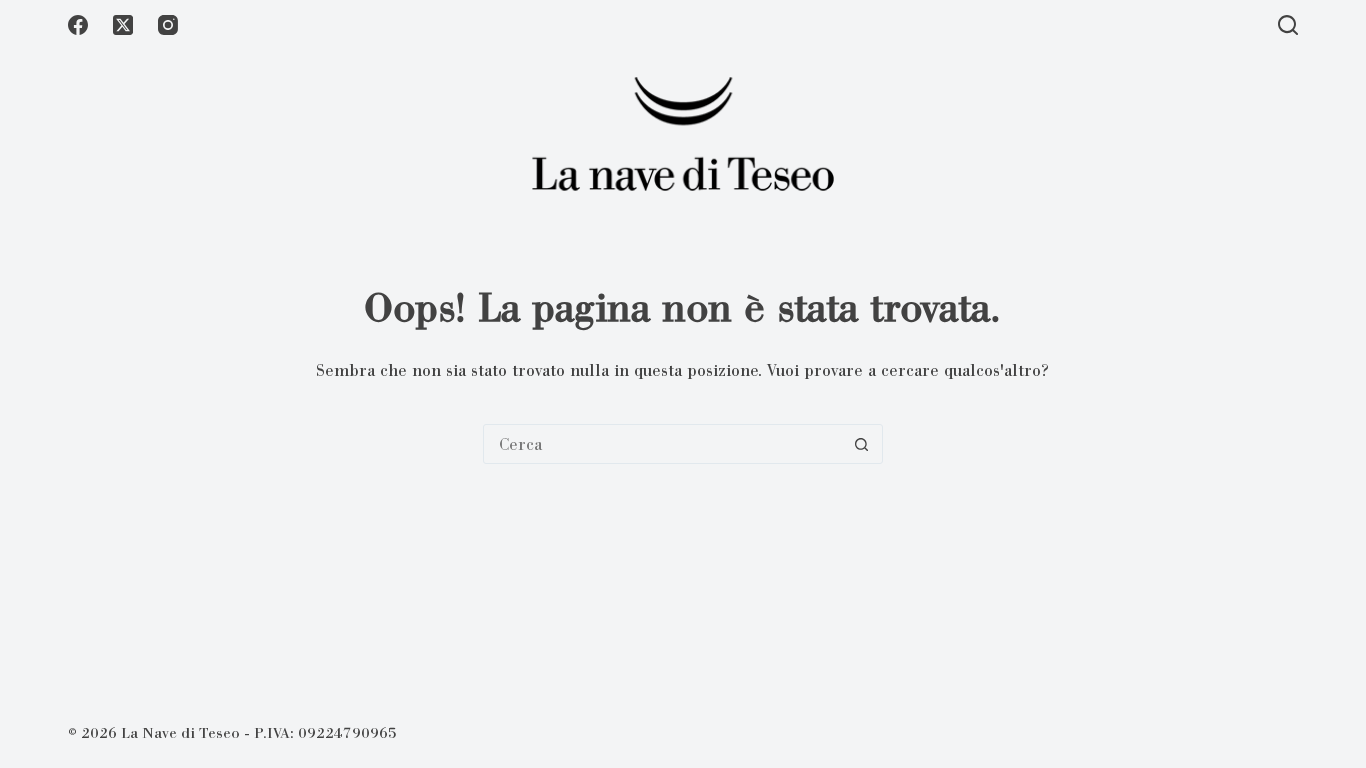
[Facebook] (78, 25)
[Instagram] (168, 25)
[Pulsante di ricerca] (862, 444)
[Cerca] (1288, 25)
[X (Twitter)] (123, 25)
